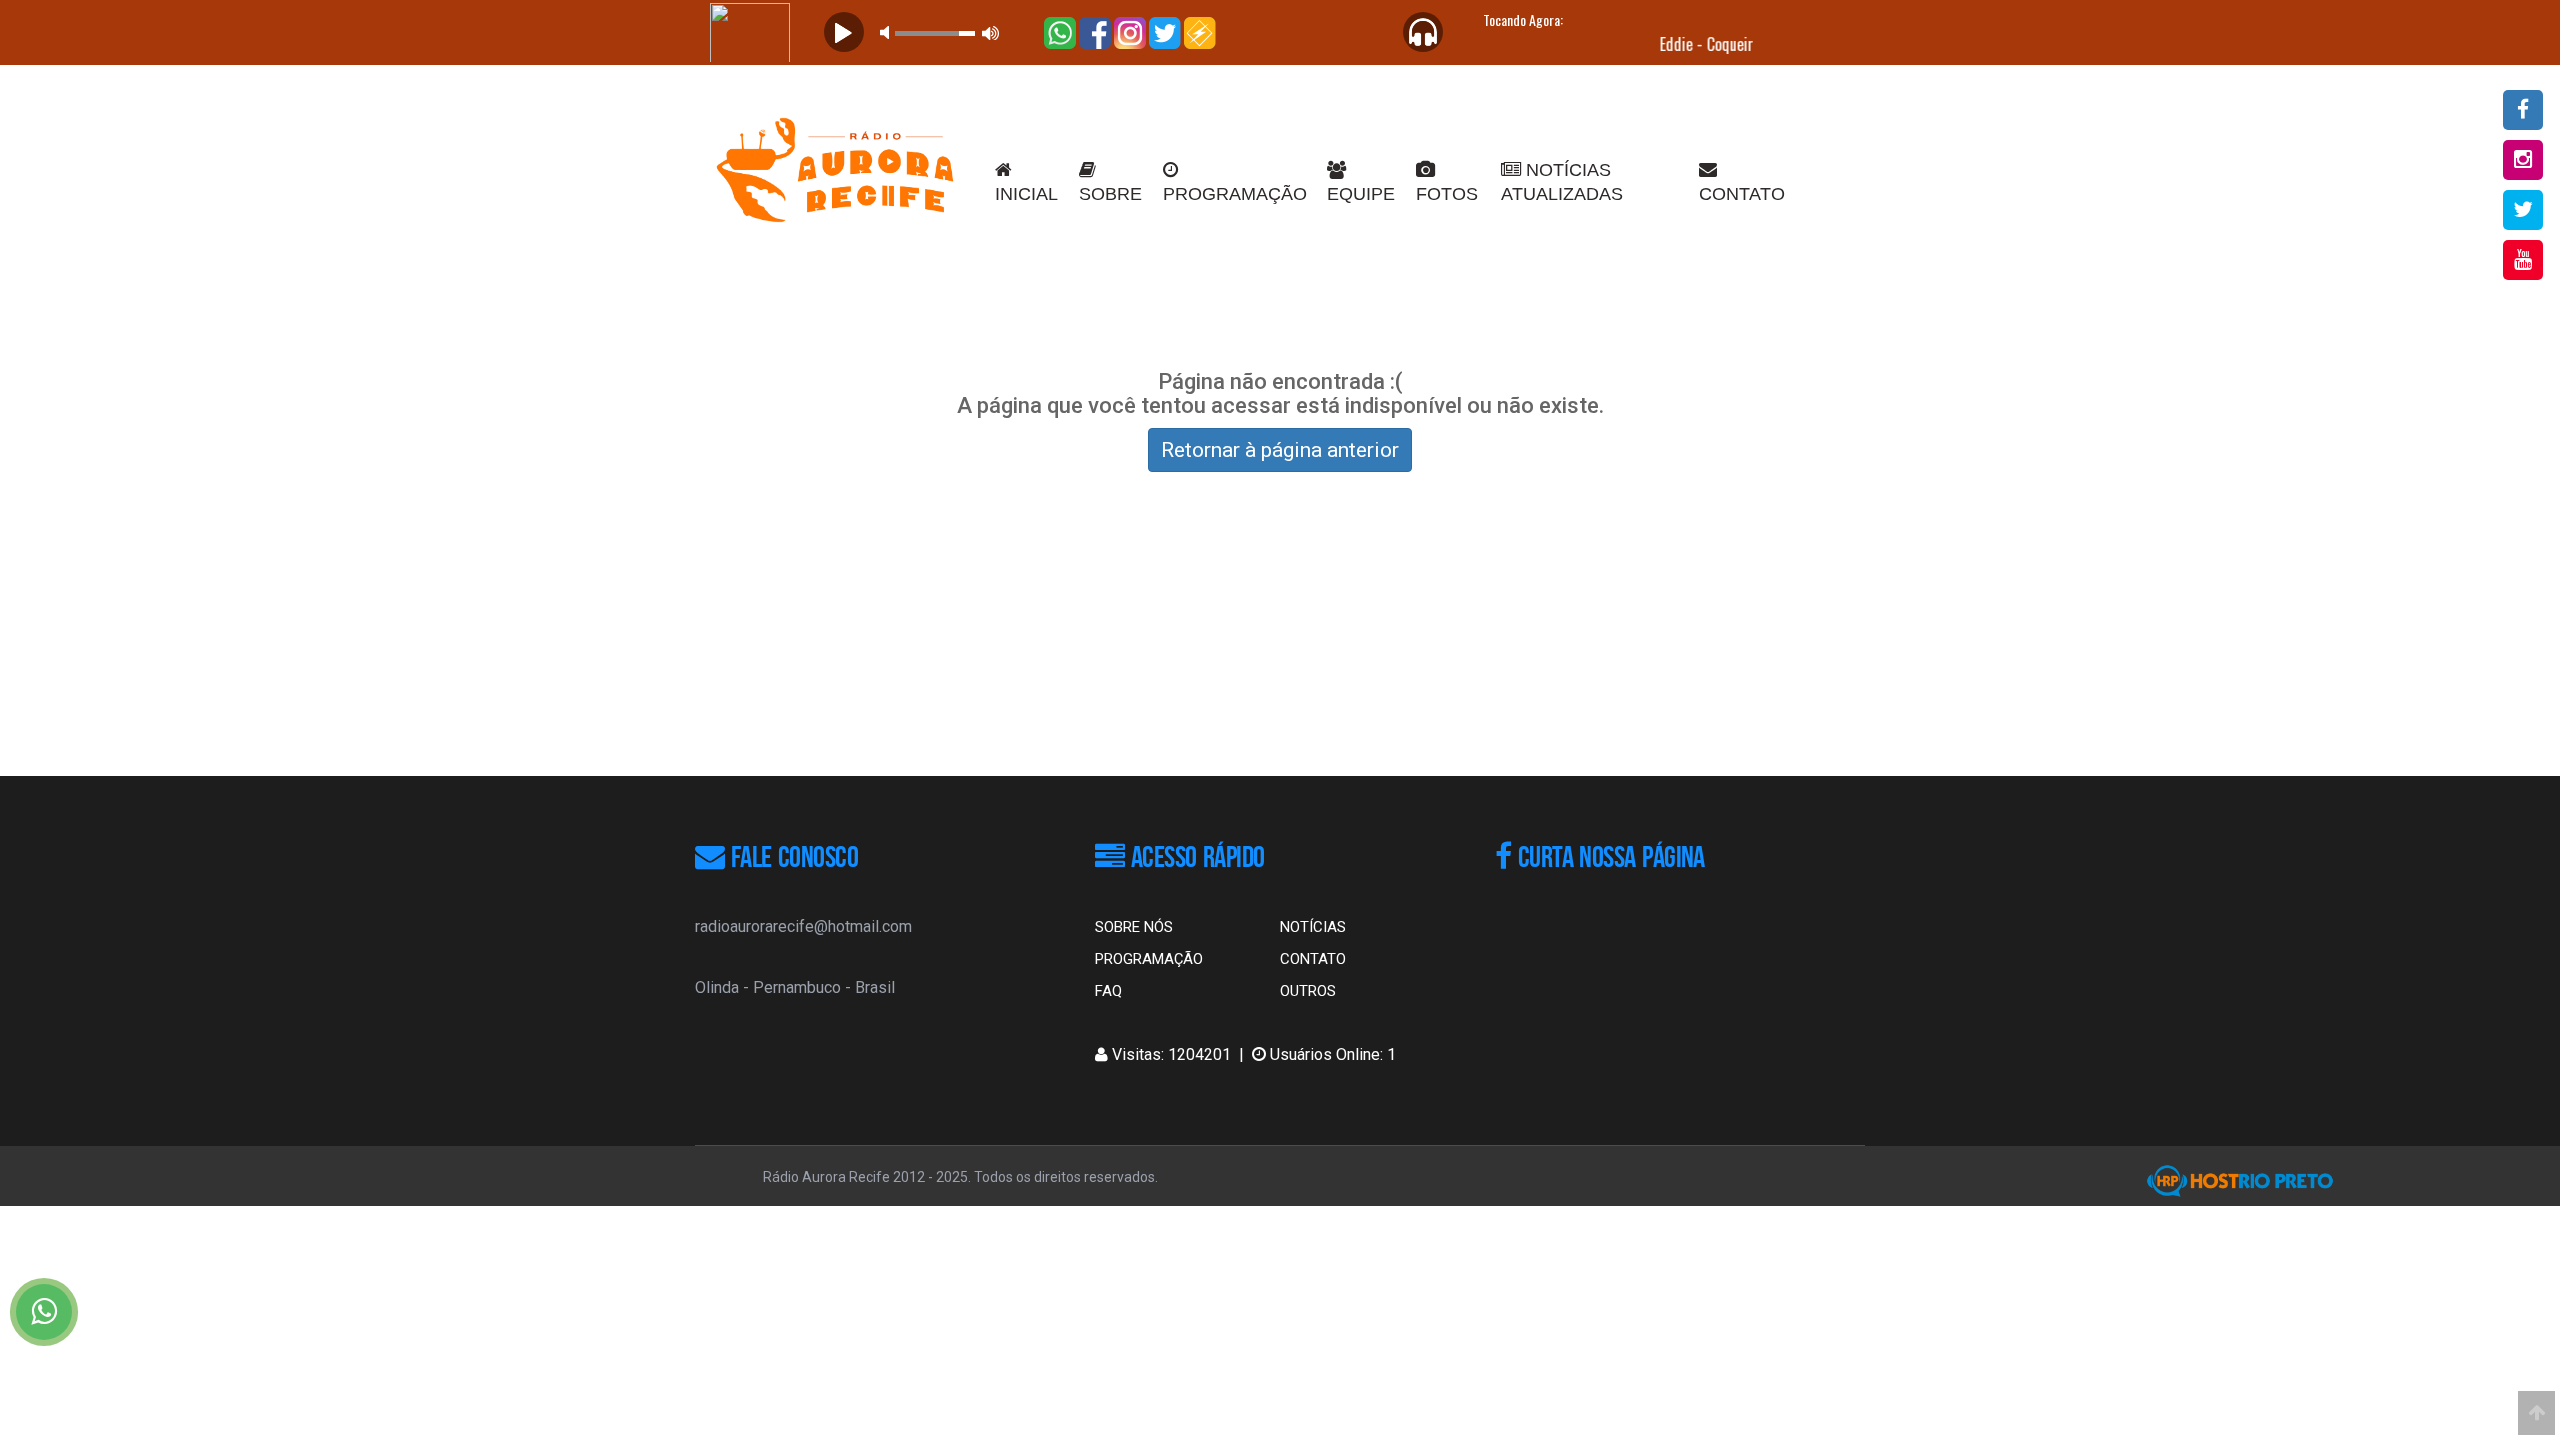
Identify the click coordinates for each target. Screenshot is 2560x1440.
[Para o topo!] (2536, 1413)
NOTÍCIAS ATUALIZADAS (1562, 182)
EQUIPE (1361, 194)
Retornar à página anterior (1280, 450)
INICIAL (1026, 194)
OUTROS (1308, 991)
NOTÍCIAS (1313, 927)
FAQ (1108, 991)
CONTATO (1742, 194)
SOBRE (1110, 194)
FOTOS (1447, 194)
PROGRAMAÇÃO (1235, 194)
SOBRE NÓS (1134, 927)
